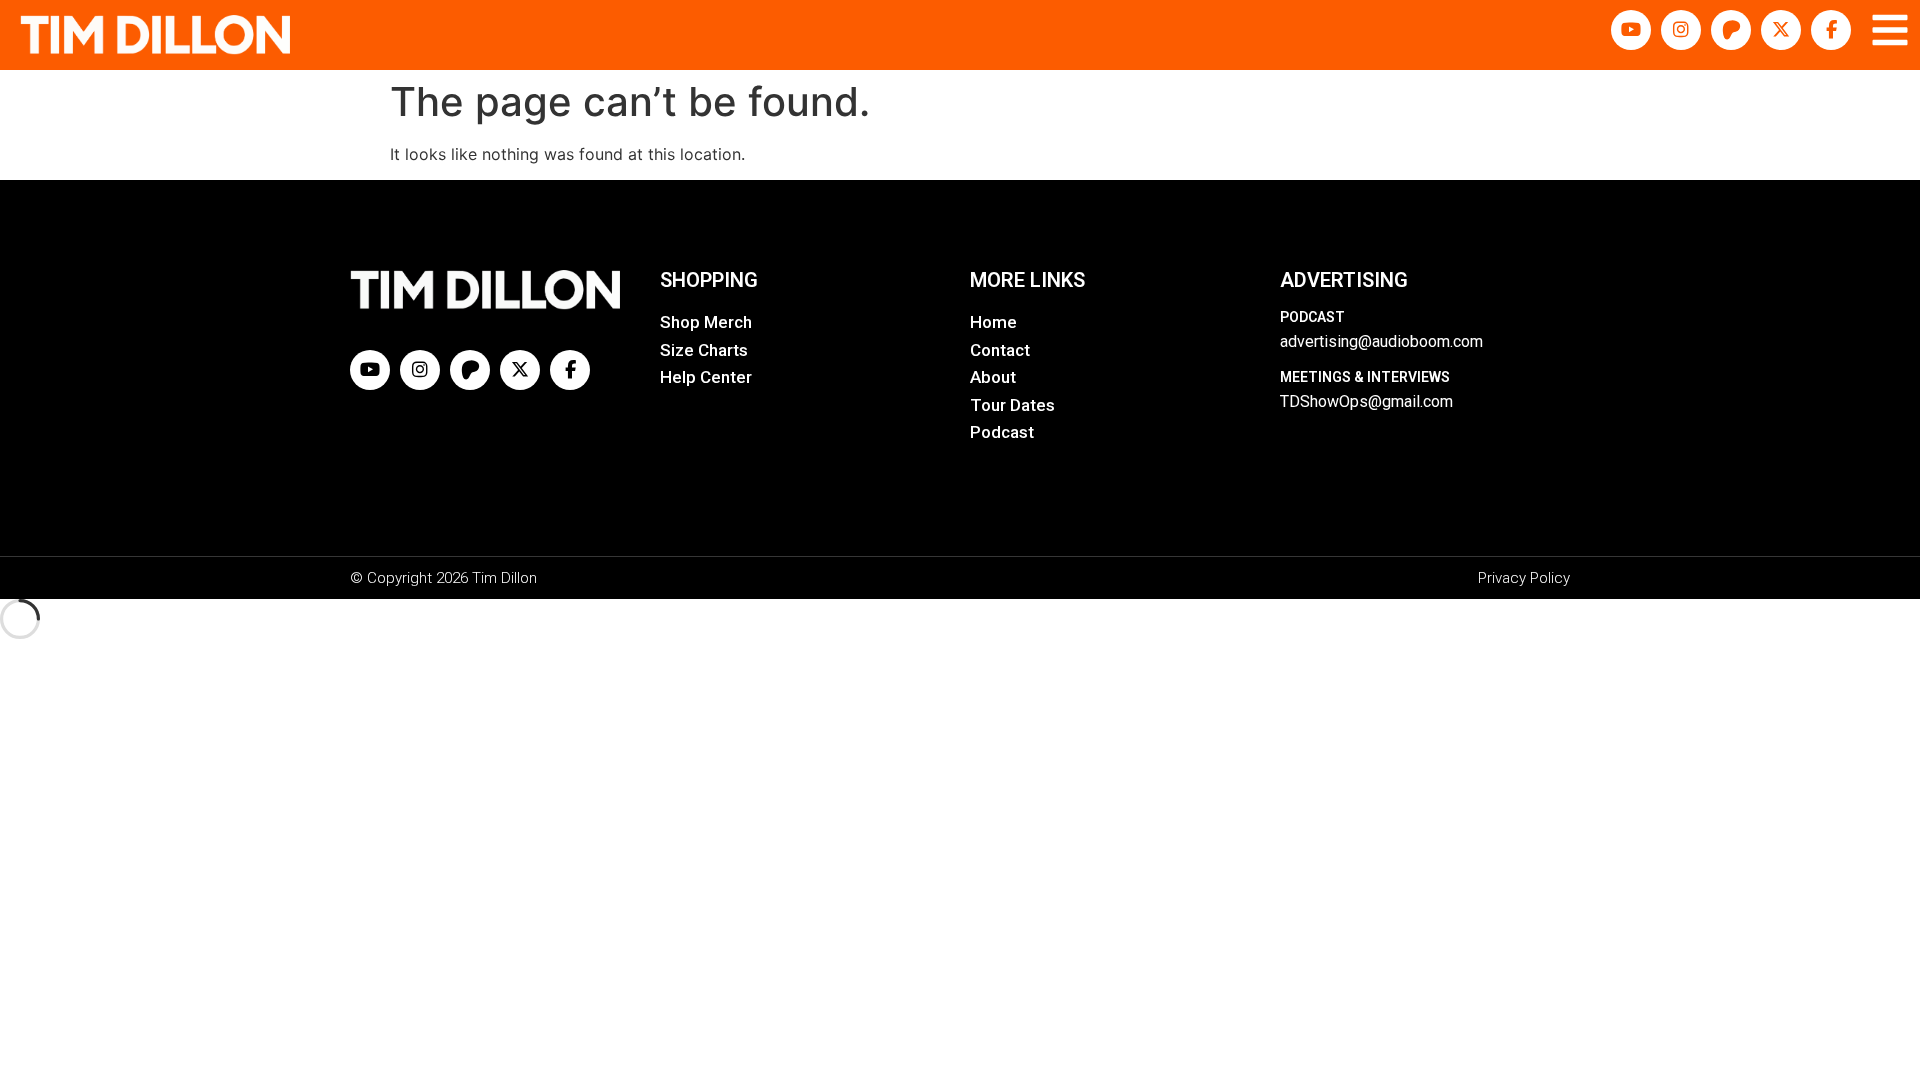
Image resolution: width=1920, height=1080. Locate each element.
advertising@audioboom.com (1381, 341)
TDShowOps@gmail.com (1366, 401)
